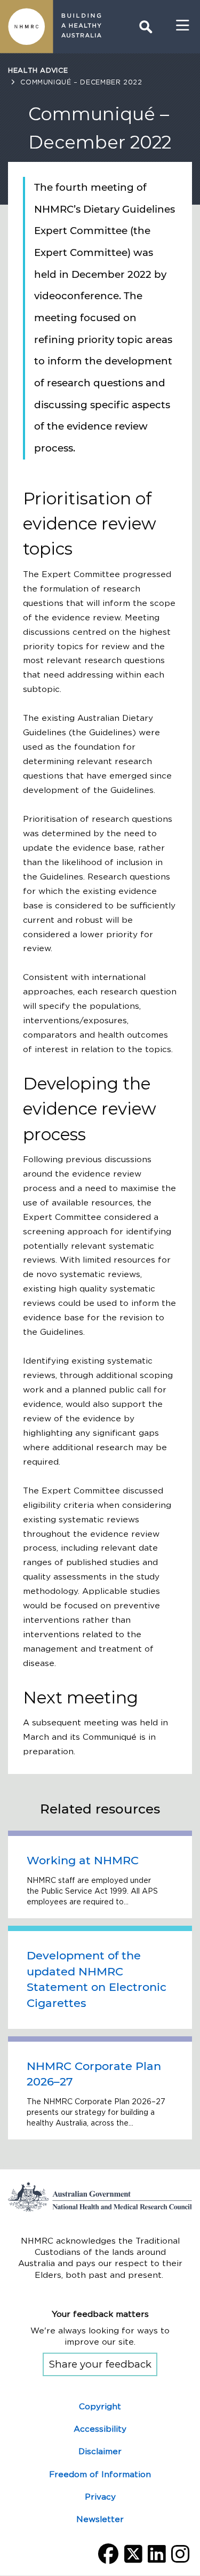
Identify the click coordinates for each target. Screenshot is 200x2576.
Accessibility (100, 2429)
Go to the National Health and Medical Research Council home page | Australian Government (100, 2197)
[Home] (27, 27)
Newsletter (100, 2519)
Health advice (38, 70)
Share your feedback (100, 2364)
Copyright (100, 2406)
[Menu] (183, 26)
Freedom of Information (100, 2474)
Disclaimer (100, 2451)
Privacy (100, 2497)
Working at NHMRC (83, 1860)
